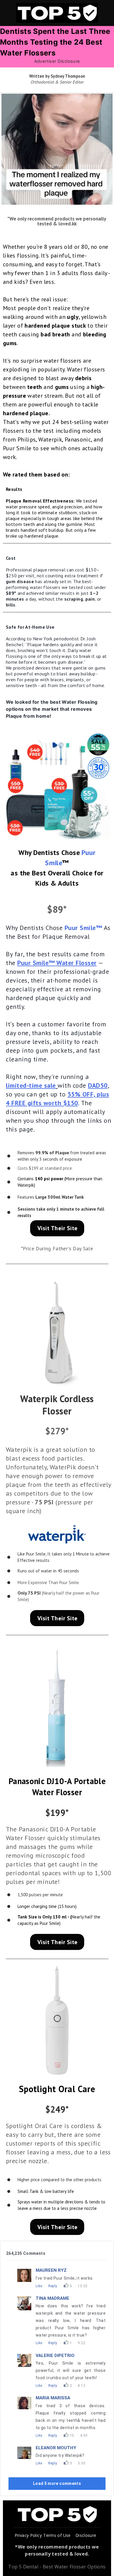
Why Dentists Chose (35, 928)
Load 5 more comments (57, 2483)
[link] (57, 785)
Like (39, 2286)
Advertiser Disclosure (57, 61)
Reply (53, 2286)
